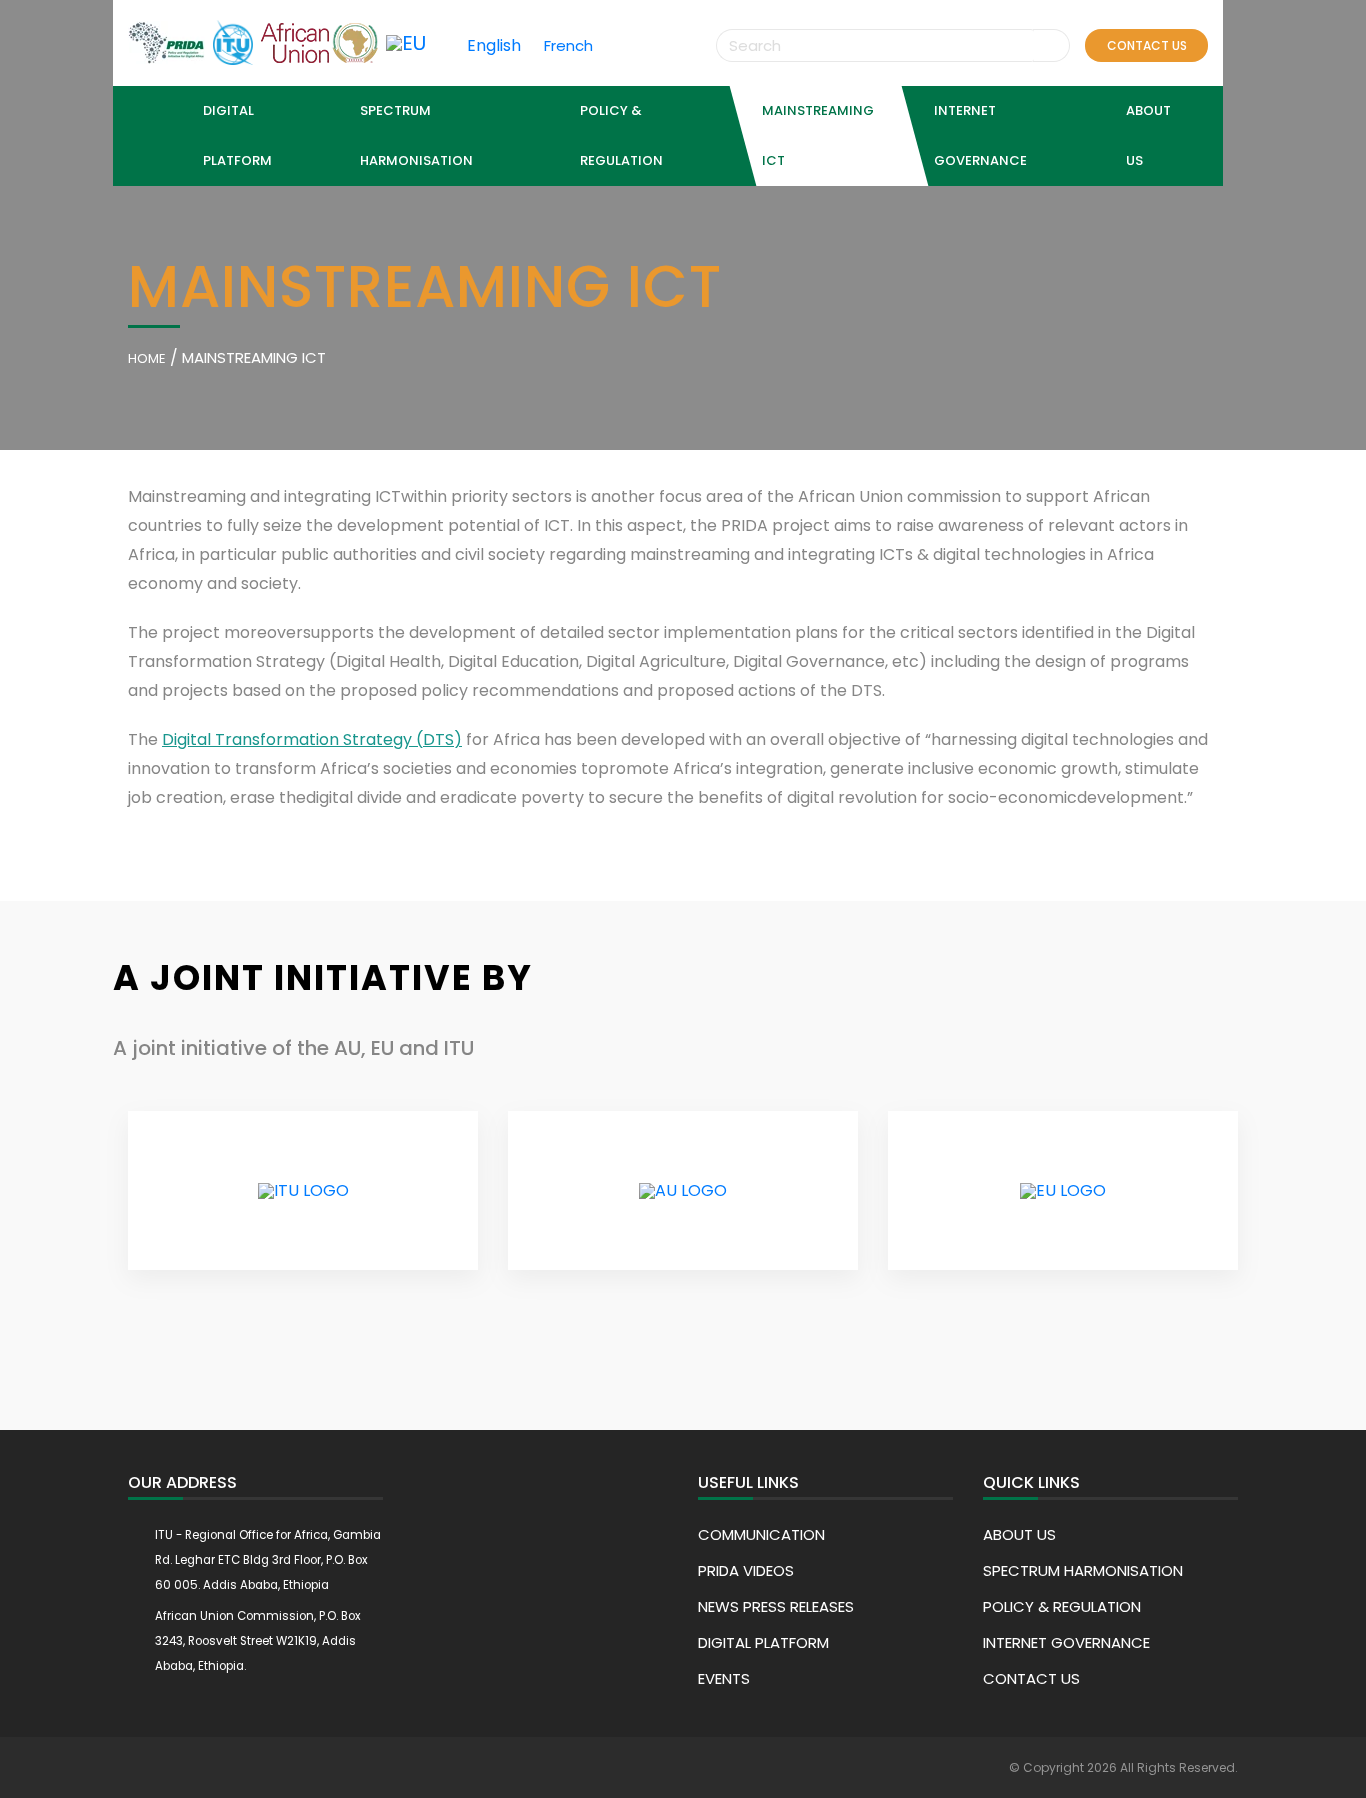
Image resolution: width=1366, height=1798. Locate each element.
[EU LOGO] (1063, 1191)
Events (724, 1678)
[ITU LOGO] (303, 1191)
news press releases (776, 1606)
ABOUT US (1148, 135)
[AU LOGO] (683, 1191)
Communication (761, 1534)
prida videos (746, 1570)
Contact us (1147, 45)
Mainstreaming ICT (818, 135)
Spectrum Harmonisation (1083, 1570)
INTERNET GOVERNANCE (980, 135)
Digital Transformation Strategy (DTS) (312, 739)
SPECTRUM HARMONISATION (416, 135)
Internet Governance (1066, 1642)
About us (1019, 1534)
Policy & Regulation (621, 135)
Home (147, 358)
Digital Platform (237, 135)
